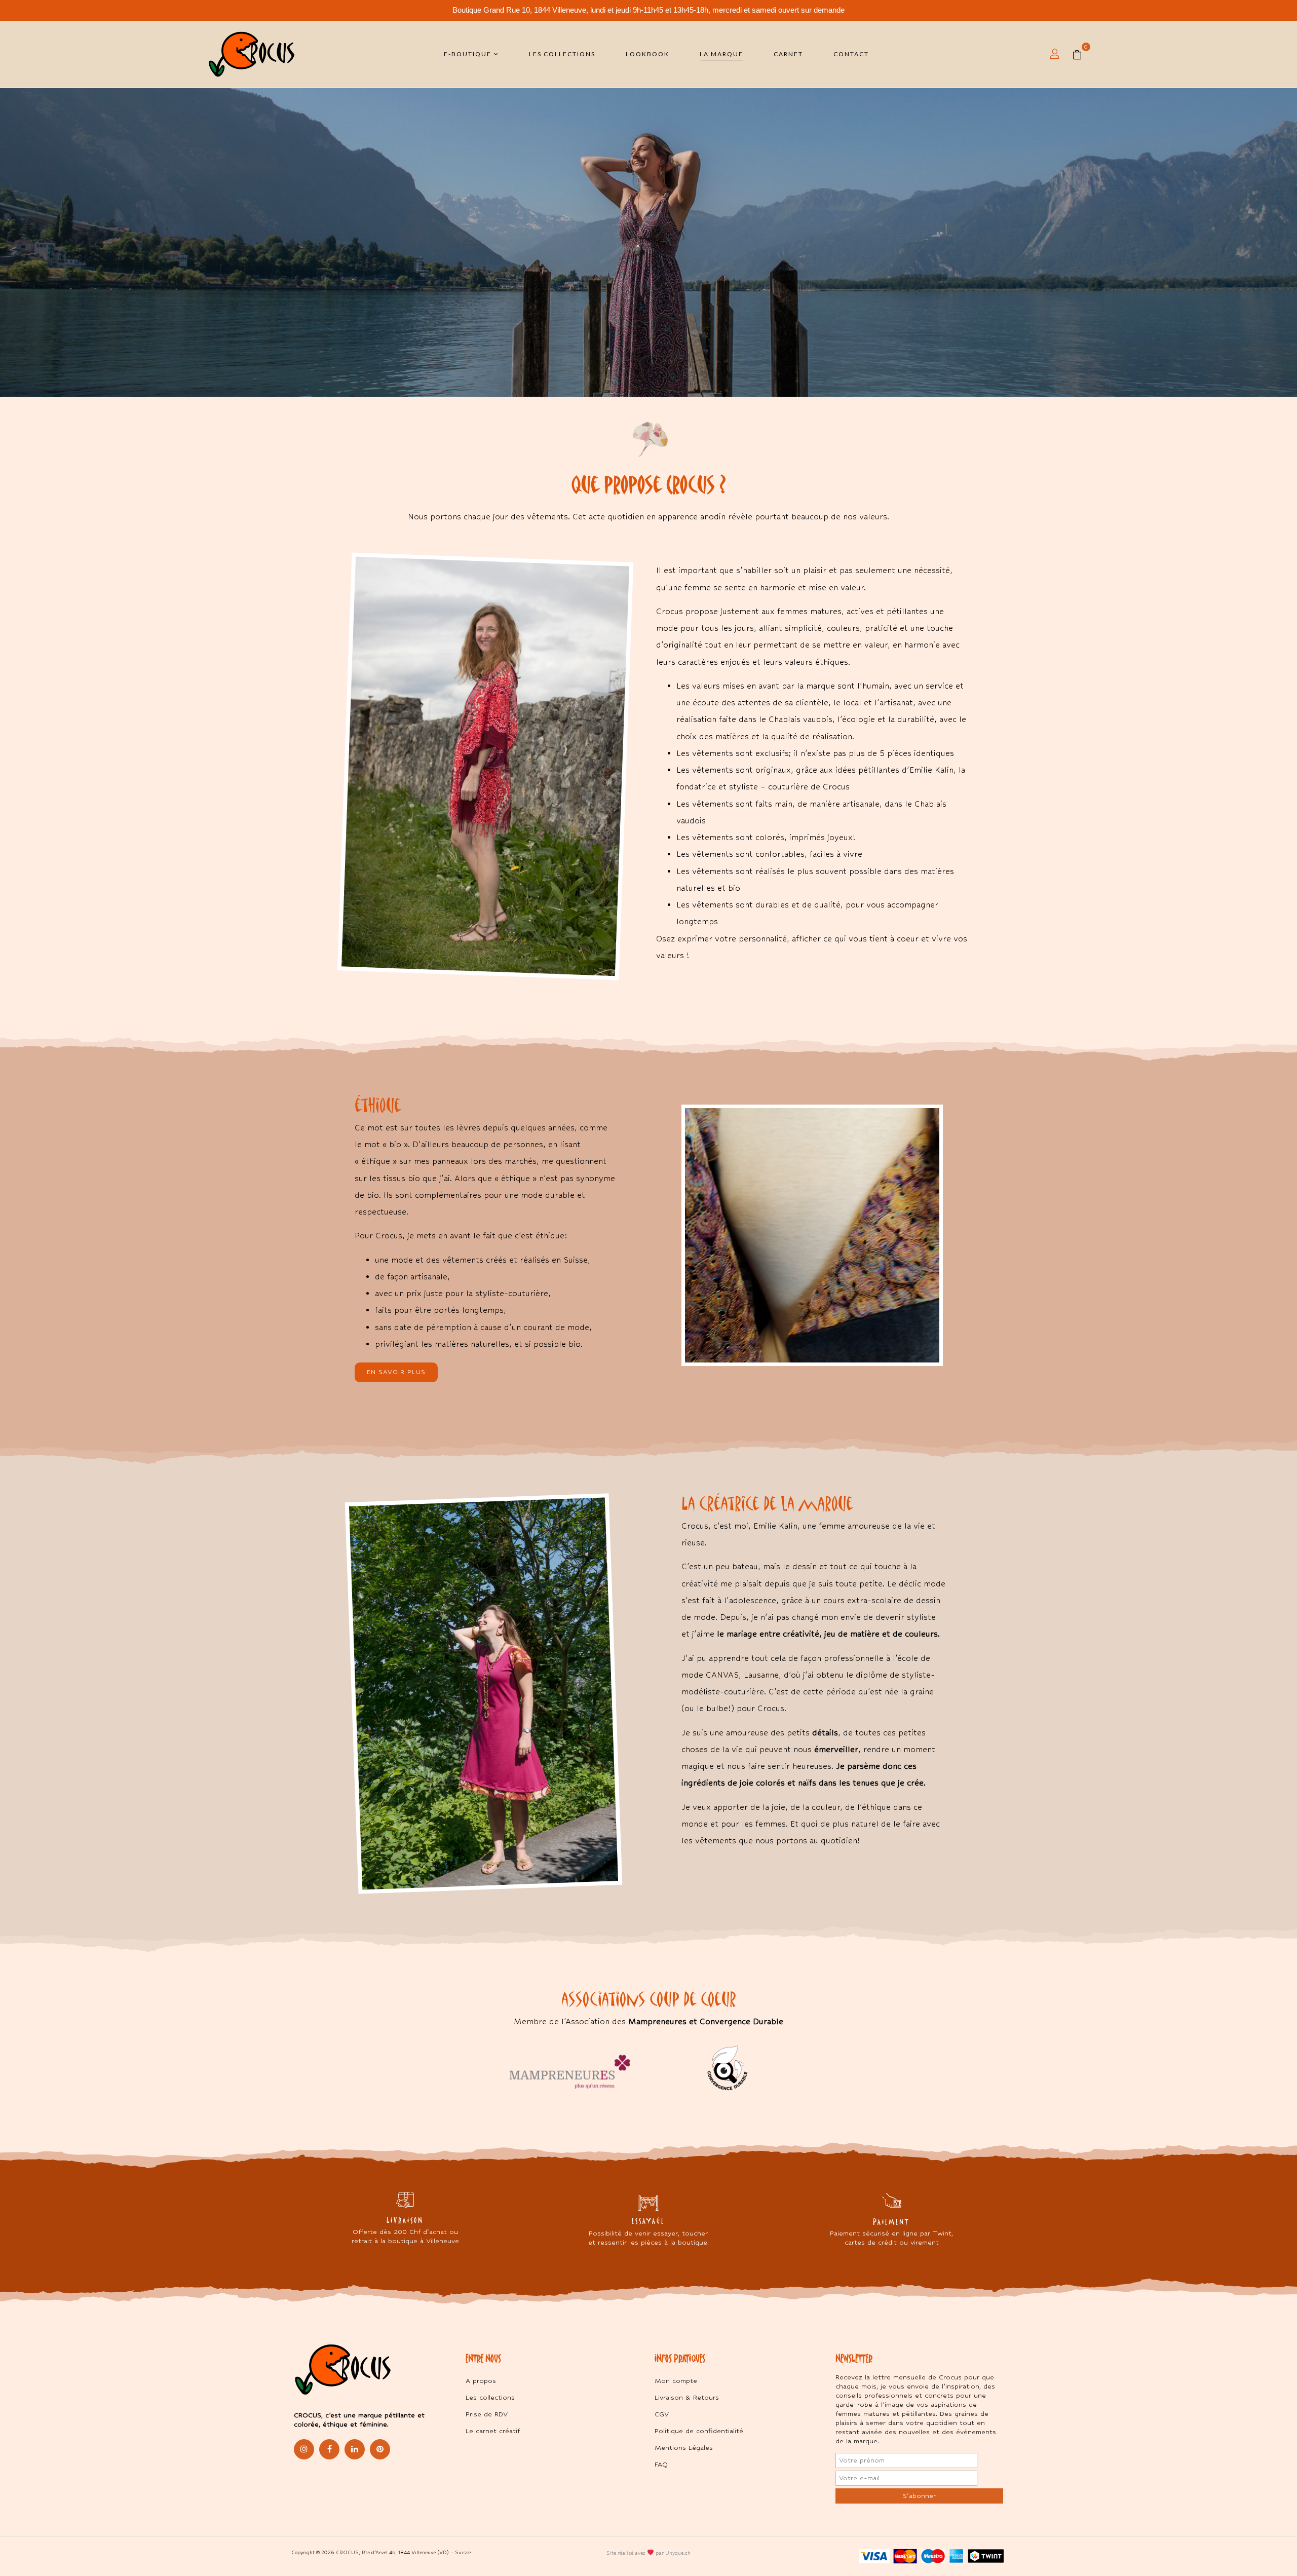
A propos (481, 2381)
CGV (662, 2414)
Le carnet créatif (493, 2431)
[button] (1081, 54)
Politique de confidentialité (699, 2431)
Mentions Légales (684, 2448)
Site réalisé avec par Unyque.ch (648, 2553)
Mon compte (676, 2381)
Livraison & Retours (687, 2397)
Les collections (490, 2397)
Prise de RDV (487, 2414)
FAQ (661, 2464)
